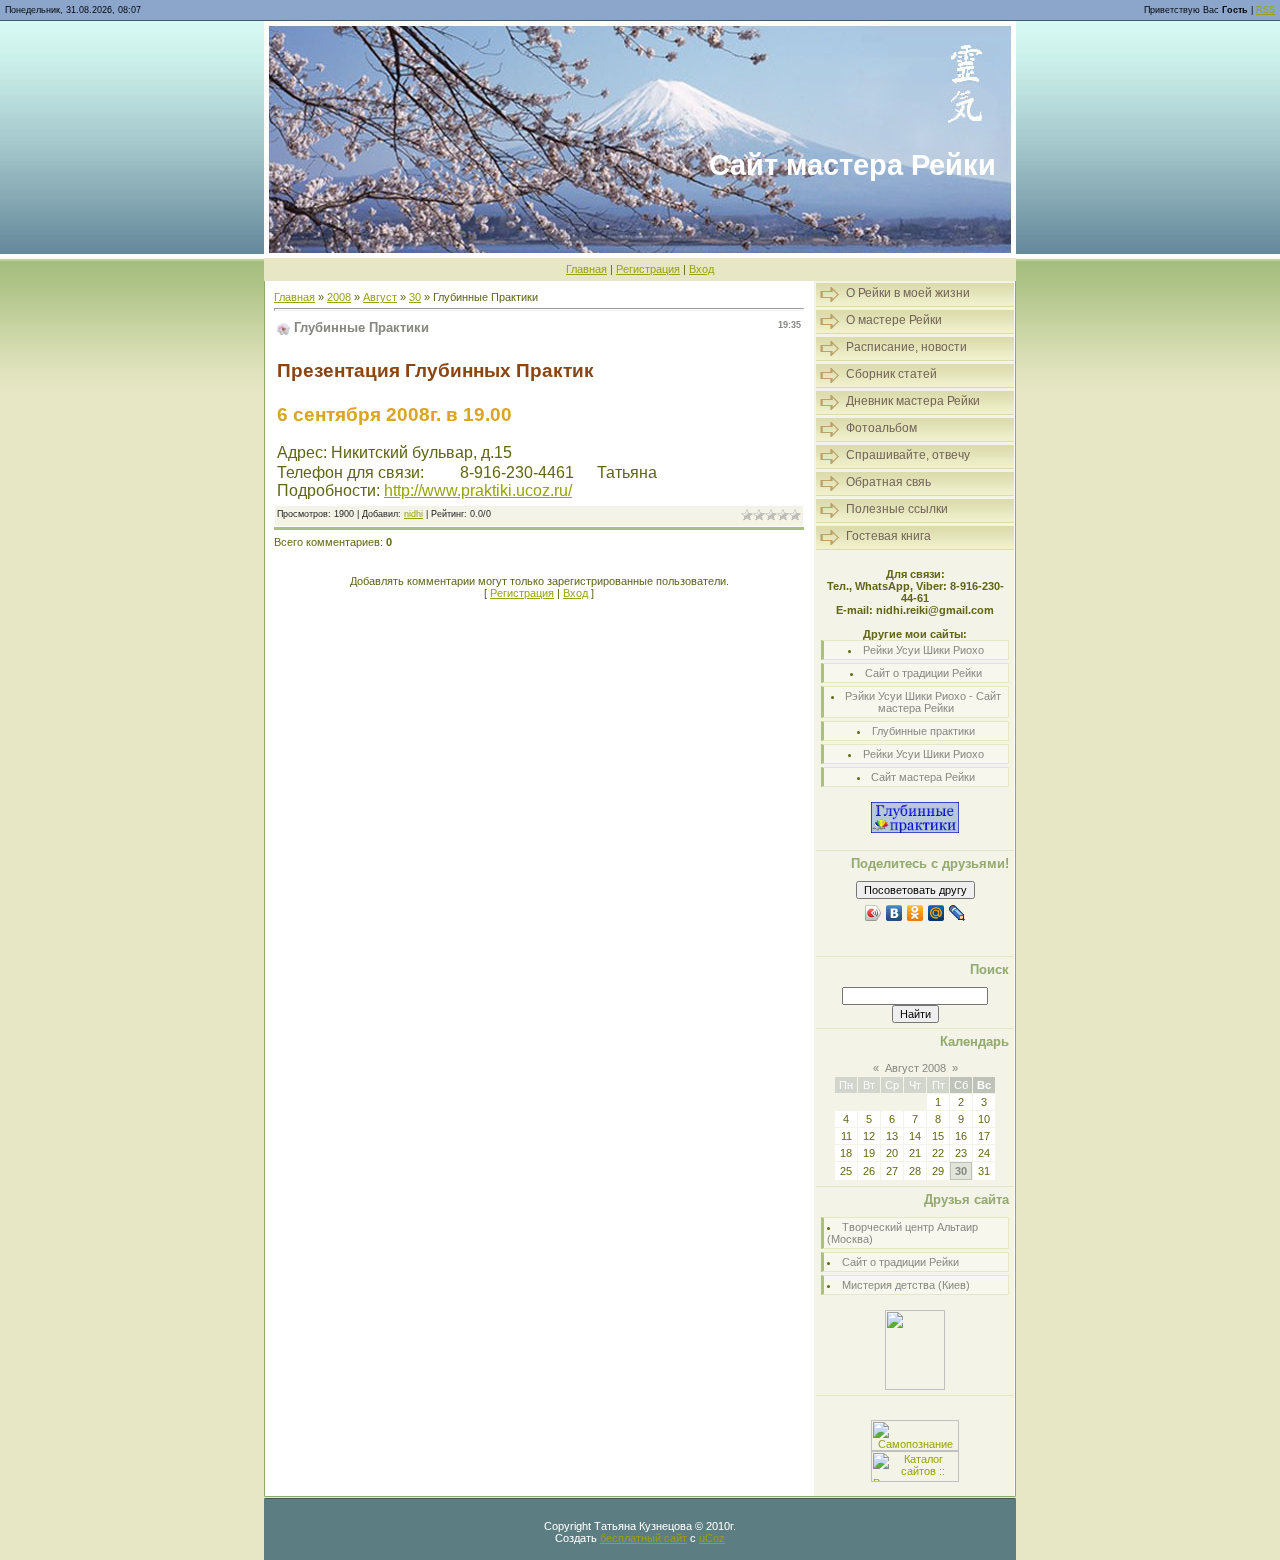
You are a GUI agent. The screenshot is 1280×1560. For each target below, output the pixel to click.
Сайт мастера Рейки (923, 777)
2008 (339, 297)
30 (415, 297)
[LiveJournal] (957, 913)
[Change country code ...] (441, 472)
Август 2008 (915, 1068)
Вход (701, 269)
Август (380, 297)
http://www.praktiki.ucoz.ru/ (478, 490)
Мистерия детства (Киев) (906, 1285)
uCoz (712, 1538)
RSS (1265, 10)
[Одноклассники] (915, 913)
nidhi (413, 514)
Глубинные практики (923, 731)
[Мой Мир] (936, 913)
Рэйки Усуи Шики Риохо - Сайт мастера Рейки (923, 702)
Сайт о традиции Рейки (923, 673)
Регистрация (648, 269)
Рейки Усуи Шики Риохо (923, 650)
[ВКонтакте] (894, 913)
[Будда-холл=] (915, 1386)
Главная (586, 269)
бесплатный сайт (643, 1538)
